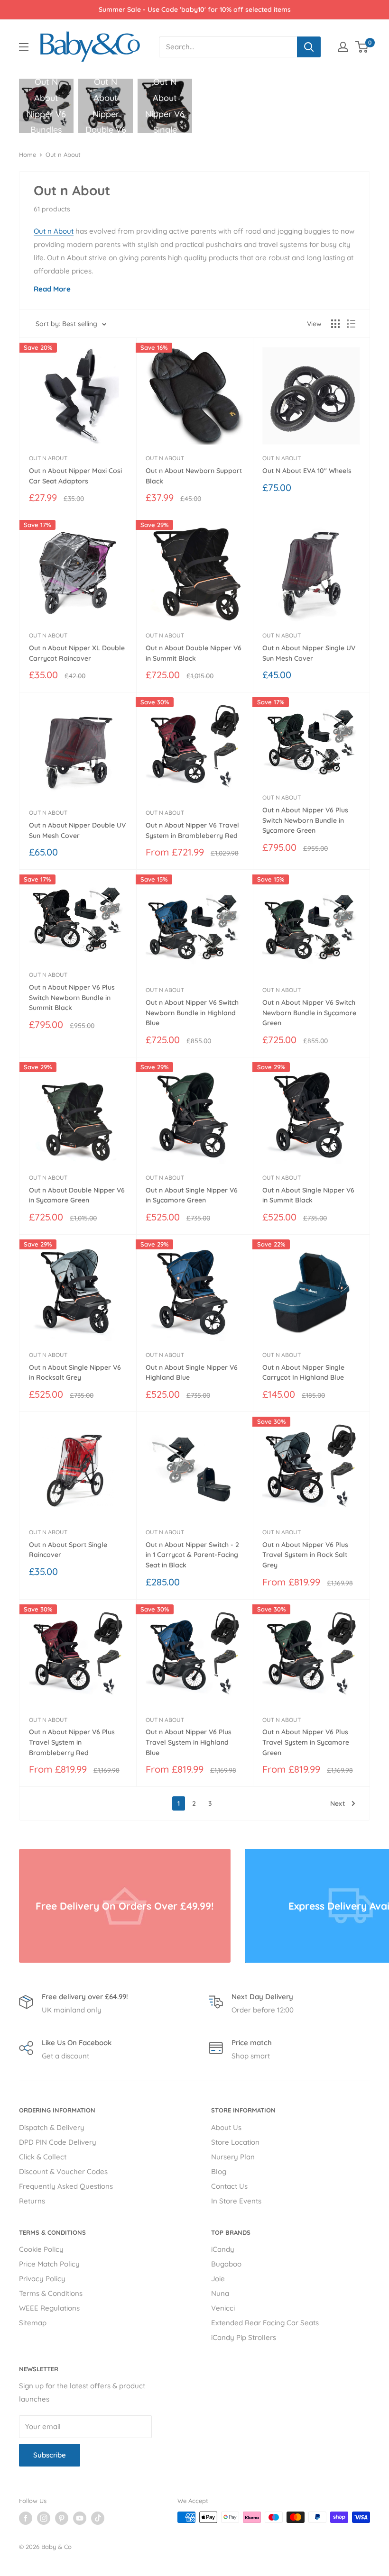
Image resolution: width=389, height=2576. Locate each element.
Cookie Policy (41, 2249)
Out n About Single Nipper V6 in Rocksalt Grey (75, 1373)
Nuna (220, 2293)
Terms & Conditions (51, 2293)
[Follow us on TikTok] (98, 2518)
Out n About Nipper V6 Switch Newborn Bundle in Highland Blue (192, 1013)
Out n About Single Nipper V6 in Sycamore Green (192, 1195)
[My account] (343, 47)
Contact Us (229, 2186)
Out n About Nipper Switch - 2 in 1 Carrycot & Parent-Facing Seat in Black (192, 1555)
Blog (219, 2171)
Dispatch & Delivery (52, 2127)
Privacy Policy (42, 2279)
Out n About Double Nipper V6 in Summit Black (194, 653)
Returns (32, 2201)
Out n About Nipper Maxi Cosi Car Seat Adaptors (75, 476)
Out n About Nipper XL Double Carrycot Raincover (77, 653)
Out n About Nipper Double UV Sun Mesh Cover (77, 830)
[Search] (309, 47)
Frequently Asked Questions (66, 2186)
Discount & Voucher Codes (63, 2171)
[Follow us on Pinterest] (62, 2518)
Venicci (223, 2308)
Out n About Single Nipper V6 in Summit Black (308, 1195)
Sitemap (33, 2323)
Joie (218, 2279)
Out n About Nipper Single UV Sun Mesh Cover (309, 653)
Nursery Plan (233, 2157)
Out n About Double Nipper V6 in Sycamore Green (77, 1195)
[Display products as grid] (335, 324)
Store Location (235, 2142)
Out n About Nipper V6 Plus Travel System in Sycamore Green (306, 1742)
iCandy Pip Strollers (244, 2337)
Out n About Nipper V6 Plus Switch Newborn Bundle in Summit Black (72, 997)
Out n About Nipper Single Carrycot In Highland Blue (303, 1373)
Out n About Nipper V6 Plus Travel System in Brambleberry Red (72, 1742)
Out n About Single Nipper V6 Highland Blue (192, 1373)
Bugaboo (226, 2264)
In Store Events (236, 2201)
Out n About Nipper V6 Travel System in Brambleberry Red (192, 830)
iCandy (223, 2249)
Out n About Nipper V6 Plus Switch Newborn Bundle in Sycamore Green (305, 820)
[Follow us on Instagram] (44, 2518)
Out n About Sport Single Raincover (68, 1550)
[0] (362, 47)
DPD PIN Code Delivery (58, 2142)
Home (28, 155)
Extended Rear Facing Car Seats (265, 2323)
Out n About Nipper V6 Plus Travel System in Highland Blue (189, 1742)
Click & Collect (43, 2157)
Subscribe (50, 2455)
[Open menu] (24, 47)
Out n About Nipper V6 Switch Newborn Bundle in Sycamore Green (309, 1013)
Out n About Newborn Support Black (194, 476)
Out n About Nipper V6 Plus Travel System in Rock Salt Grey (305, 1555)
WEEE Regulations (49, 2308)
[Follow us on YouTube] (80, 2518)
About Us (226, 2127)
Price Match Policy (49, 2264)
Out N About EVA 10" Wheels (307, 471)
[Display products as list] (351, 324)
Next (338, 1803)
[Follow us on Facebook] (26, 2518)
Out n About (63, 155)
